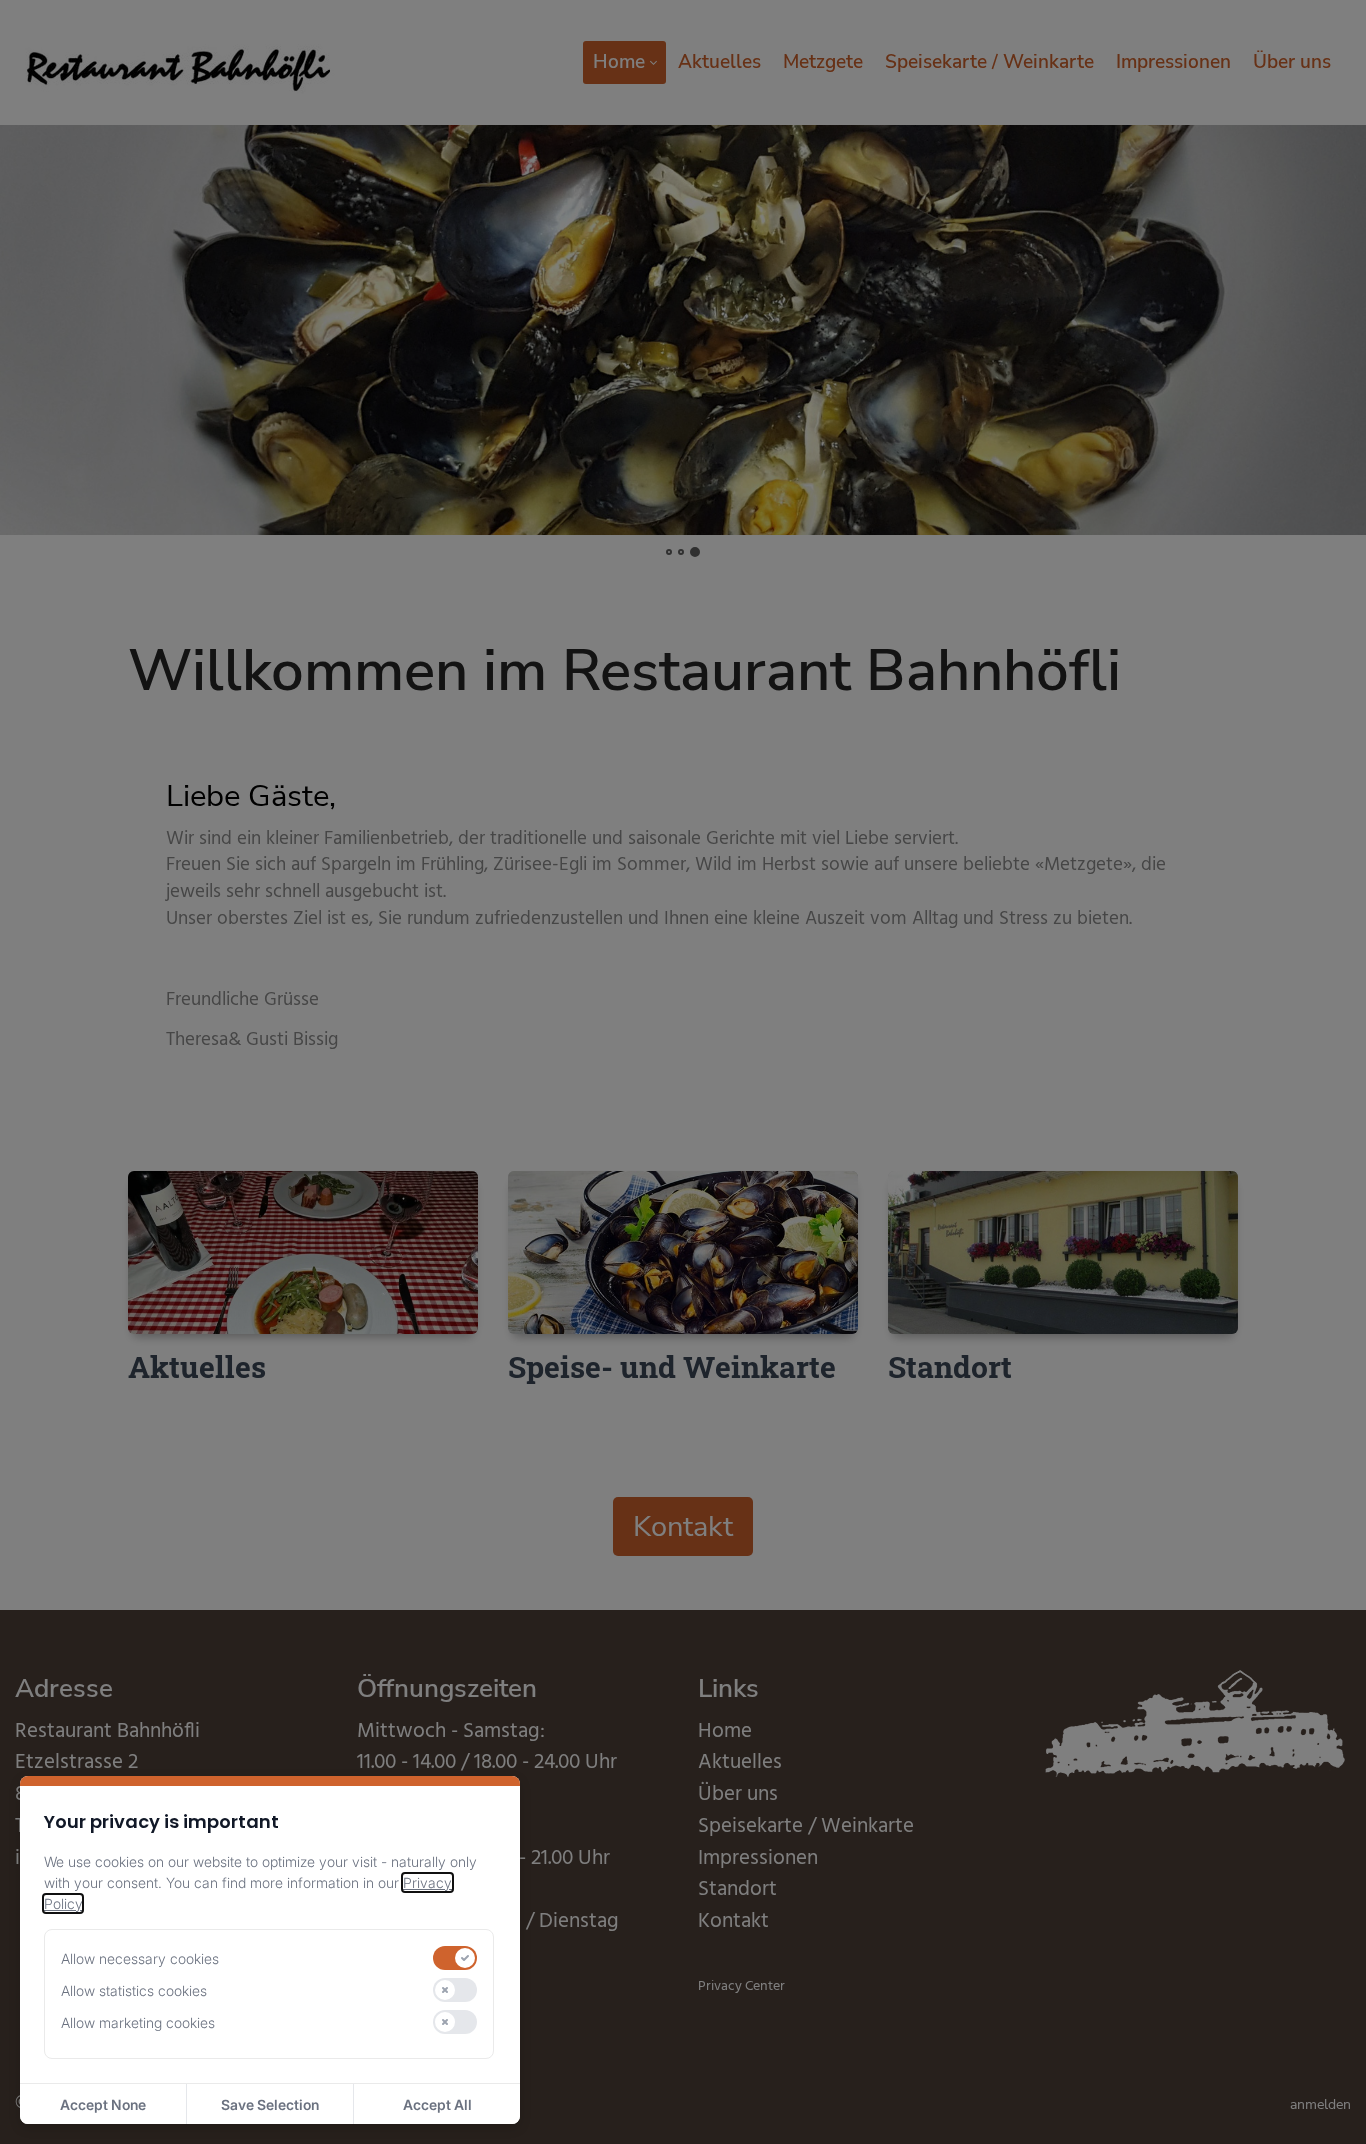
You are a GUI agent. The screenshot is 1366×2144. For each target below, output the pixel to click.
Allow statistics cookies (134, 1990)
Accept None (103, 2104)
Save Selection (270, 2104)
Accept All (437, 2104)
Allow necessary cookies (140, 1958)
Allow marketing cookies (138, 2022)
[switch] (455, 1958)
